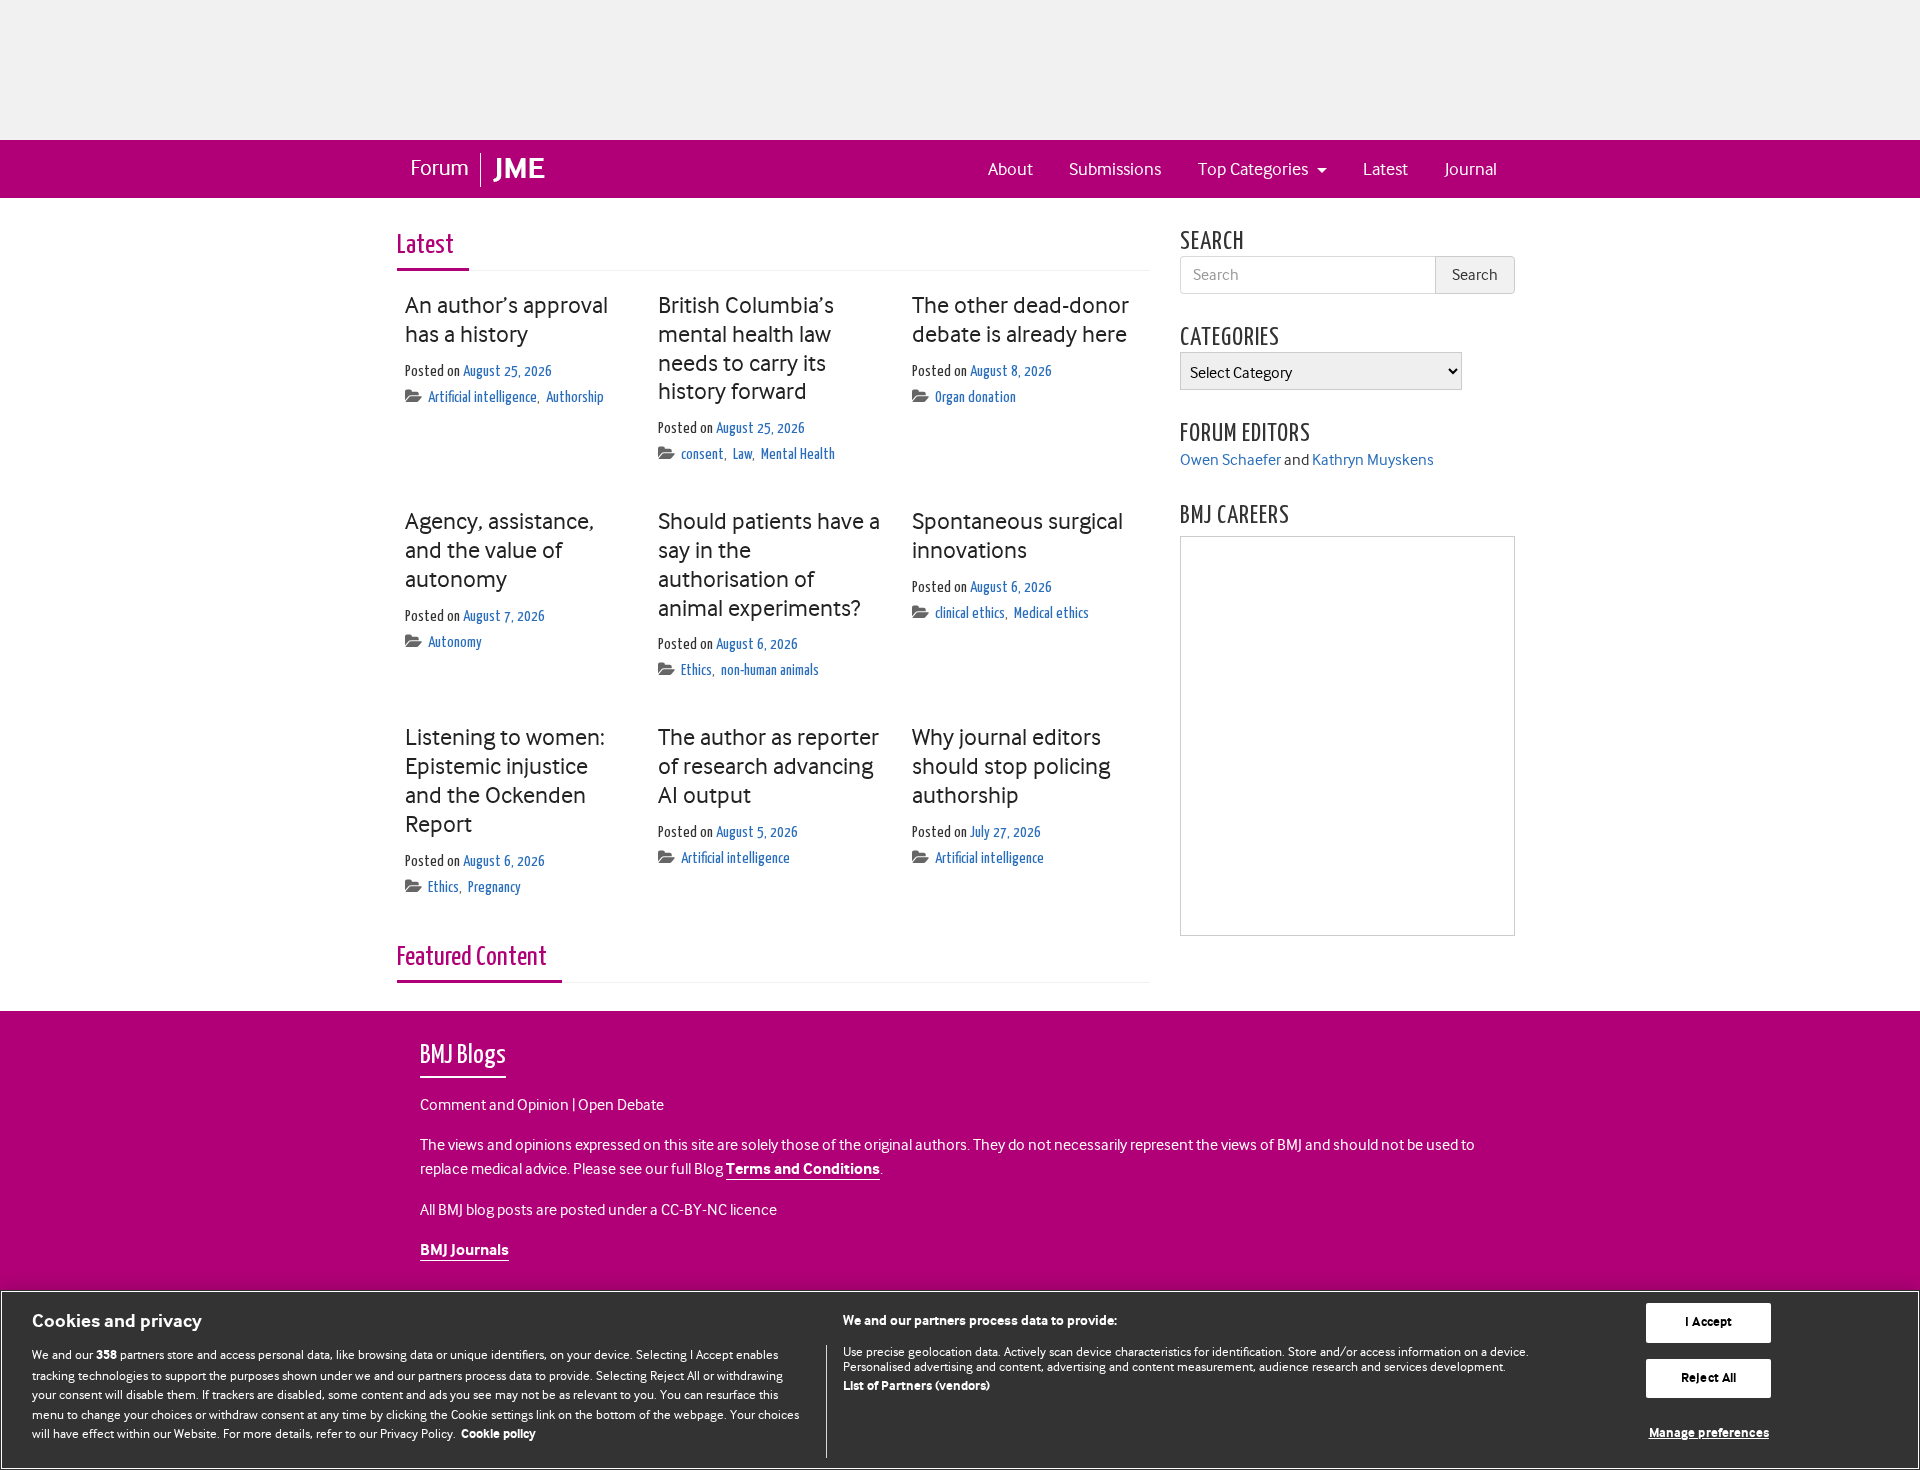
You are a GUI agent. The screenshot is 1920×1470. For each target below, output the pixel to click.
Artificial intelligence (482, 397)
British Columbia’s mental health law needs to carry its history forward (746, 348)
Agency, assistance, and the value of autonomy (499, 550)
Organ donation (975, 397)
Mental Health (798, 454)
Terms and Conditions (803, 1169)
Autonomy (455, 642)
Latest (1385, 169)
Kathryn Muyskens (1373, 460)
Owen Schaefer (1230, 460)
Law (742, 454)
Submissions (1115, 169)
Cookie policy (498, 1434)
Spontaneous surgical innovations (1017, 535)
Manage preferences (1709, 1433)
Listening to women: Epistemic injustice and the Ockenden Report (505, 780)
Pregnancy (494, 887)
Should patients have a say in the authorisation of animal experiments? (769, 564)
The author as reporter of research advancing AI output (768, 766)
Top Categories (1255, 169)
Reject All (1708, 1378)
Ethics (696, 670)
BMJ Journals (464, 1250)
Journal (1471, 169)
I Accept (1708, 1322)
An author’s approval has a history (506, 319)
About (1010, 169)
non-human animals (770, 670)
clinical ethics (970, 613)
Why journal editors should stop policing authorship (1011, 766)
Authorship (575, 397)
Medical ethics (1051, 613)
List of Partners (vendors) (916, 1386)
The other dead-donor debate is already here (1020, 319)
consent (702, 454)
